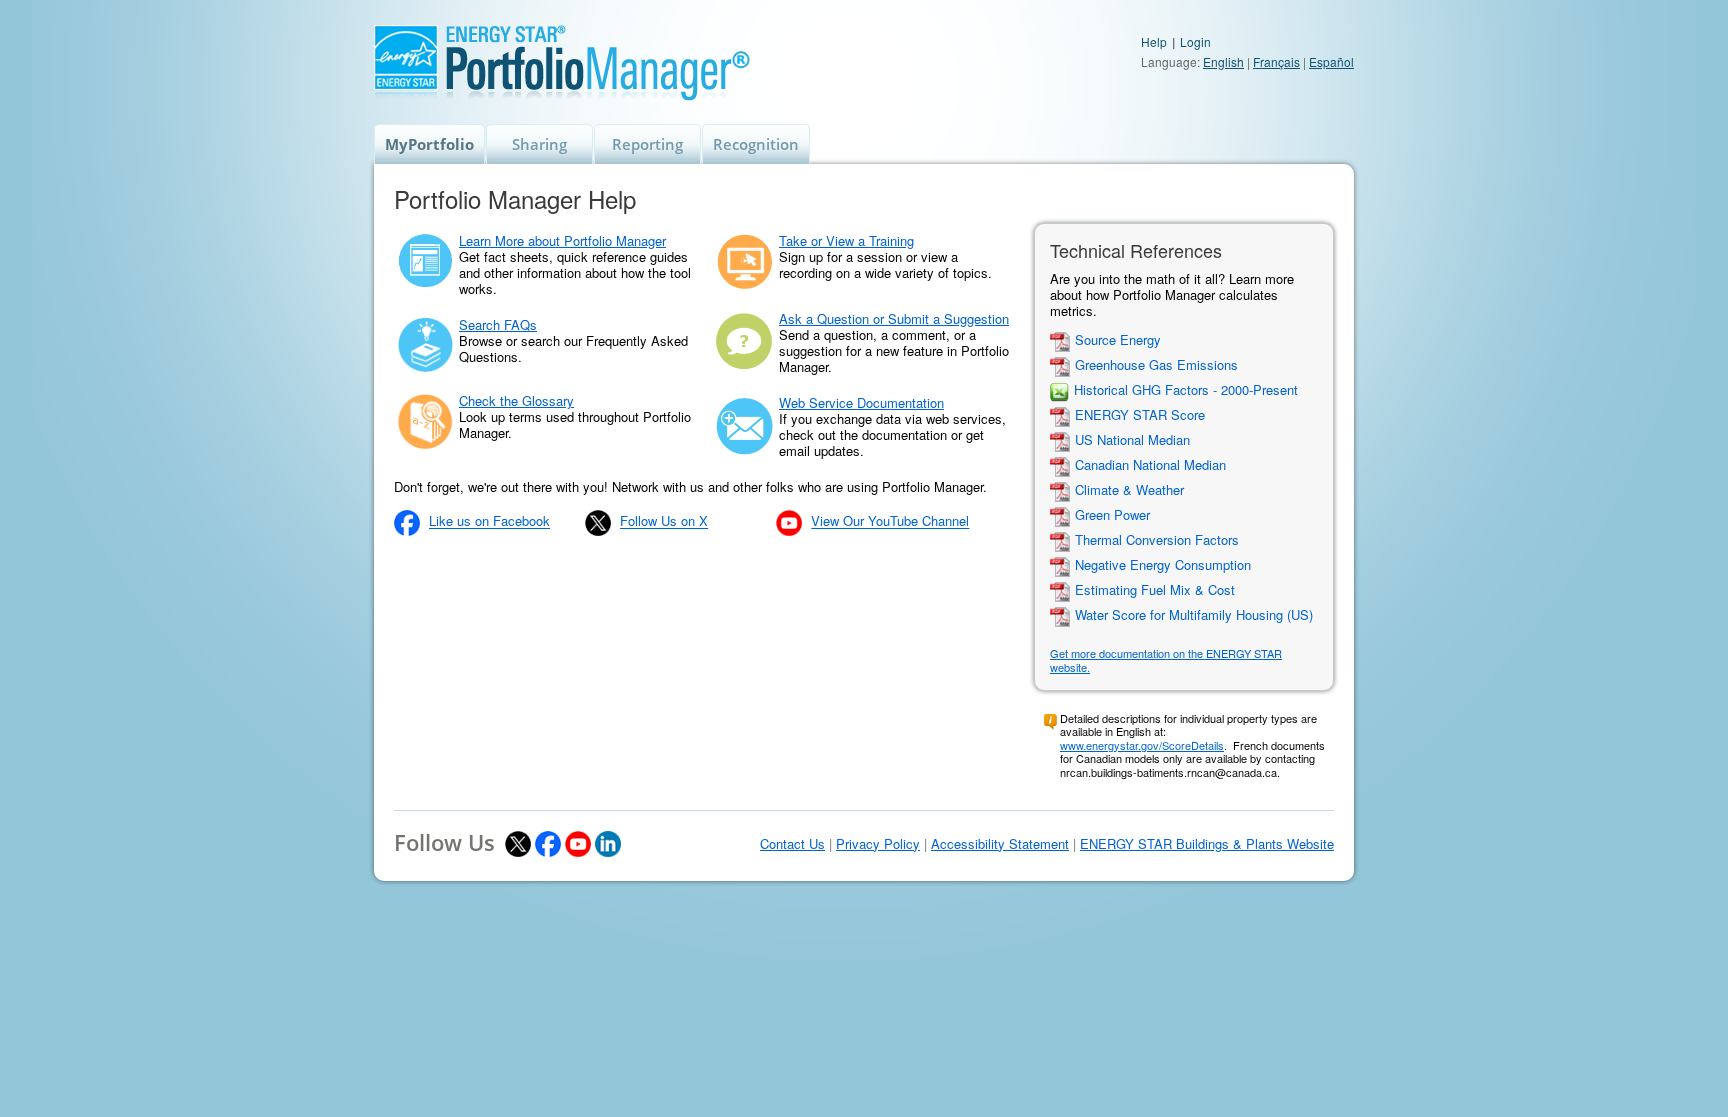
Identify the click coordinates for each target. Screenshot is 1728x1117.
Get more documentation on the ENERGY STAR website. (1166, 660)
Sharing (539, 144)
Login (1195, 41)
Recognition (756, 144)
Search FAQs (498, 324)
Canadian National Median (1150, 465)
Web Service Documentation (861, 402)
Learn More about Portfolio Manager (562, 240)
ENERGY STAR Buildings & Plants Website (1207, 844)
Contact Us (792, 844)
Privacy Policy (878, 844)
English (1223, 61)
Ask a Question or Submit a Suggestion (894, 318)
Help (1154, 41)
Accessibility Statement (1000, 844)
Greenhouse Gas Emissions (1156, 365)
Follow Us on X (664, 521)
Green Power (1112, 515)
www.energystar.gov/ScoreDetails (1142, 745)
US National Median (1132, 440)
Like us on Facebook (489, 521)
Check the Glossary (516, 400)
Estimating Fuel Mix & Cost (1155, 590)
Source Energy (1118, 340)
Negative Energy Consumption (1163, 565)
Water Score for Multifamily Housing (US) (1194, 615)
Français (1276, 61)
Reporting (647, 144)
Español (1331, 61)
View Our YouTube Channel (890, 521)
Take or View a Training (846, 240)
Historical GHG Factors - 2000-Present (1186, 390)
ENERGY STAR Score (1140, 415)
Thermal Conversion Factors (1157, 540)
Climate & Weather (1129, 490)
